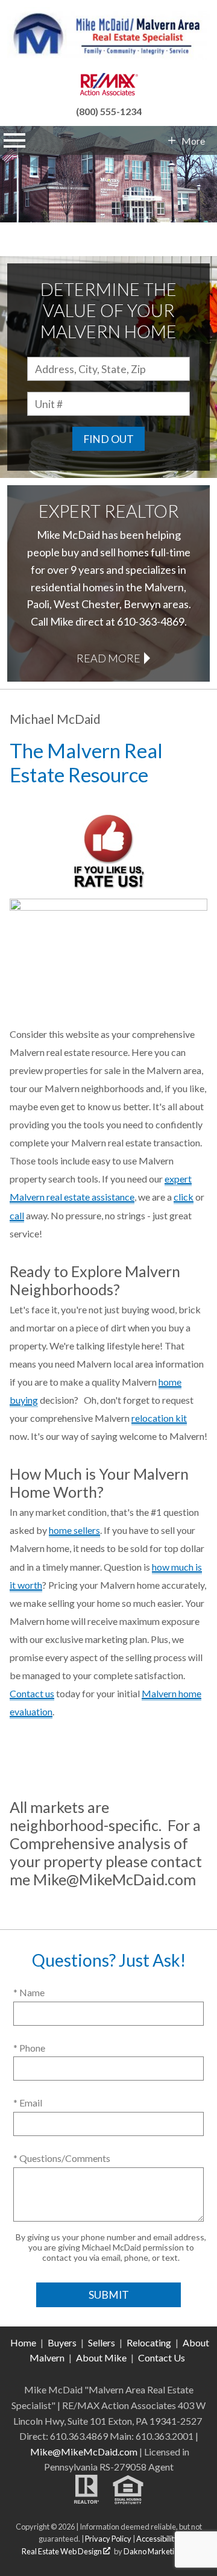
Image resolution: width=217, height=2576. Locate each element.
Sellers (102, 2342)
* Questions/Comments (62, 2158)
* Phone (29, 2048)
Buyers (62, 2342)
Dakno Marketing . (158, 2551)
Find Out (108, 439)
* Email (28, 2103)
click (184, 1197)
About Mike (101, 2358)
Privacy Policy (108, 2539)
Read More (108, 658)
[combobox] (108, 369)
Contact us (32, 1693)
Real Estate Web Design (62, 2551)
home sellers (74, 1530)
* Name (29, 1992)
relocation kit (159, 1418)
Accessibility (157, 2539)
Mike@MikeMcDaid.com (84, 2452)
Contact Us (162, 2358)
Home (23, 2342)
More (193, 141)
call (17, 1215)
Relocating (149, 2342)
